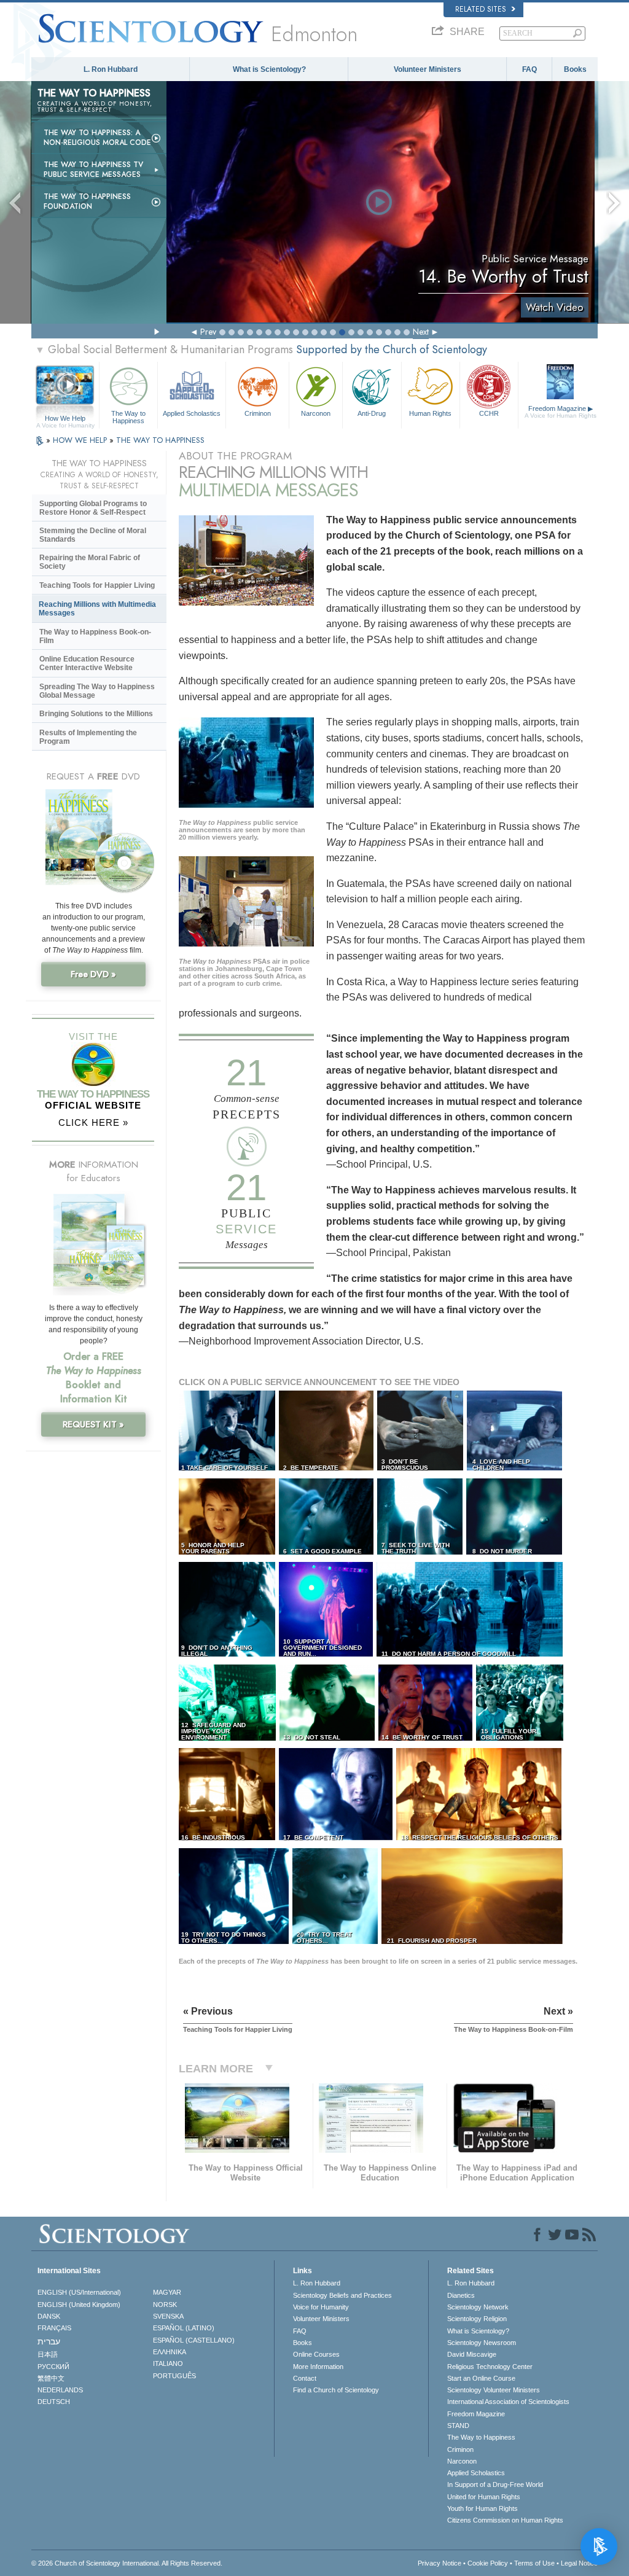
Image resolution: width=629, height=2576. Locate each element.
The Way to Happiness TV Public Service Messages (93, 170)
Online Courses (316, 2354)
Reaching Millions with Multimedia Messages (97, 609)
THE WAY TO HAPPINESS (160, 440)
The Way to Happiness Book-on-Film (95, 636)
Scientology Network (478, 2307)
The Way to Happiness (128, 416)
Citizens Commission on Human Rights (505, 2520)
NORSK (165, 2305)
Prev (208, 332)
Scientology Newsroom (482, 2343)
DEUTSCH (54, 2402)
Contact (305, 2378)
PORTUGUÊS (174, 2376)
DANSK (49, 2316)
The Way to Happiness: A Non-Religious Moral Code (97, 138)
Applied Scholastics (192, 413)
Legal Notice (579, 2563)
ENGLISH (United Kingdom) (79, 2305)
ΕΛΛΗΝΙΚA (170, 2352)
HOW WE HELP (81, 440)
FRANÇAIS (54, 2328)
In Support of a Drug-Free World (495, 2484)
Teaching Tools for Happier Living (97, 585)
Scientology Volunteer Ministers (494, 2390)
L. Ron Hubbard (111, 69)
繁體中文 (51, 2378)
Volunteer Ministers (428, 69)
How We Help (65, 419)
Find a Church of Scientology (336, 2390)
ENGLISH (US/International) (79, 2292)
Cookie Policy (488, 2563)
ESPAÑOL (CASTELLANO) (194, 2340)
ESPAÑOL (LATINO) (184, 2328)
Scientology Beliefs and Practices (342, 2295)
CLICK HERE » (93, 1122)
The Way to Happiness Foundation (87, 201)
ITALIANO (168, 2363)
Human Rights (430, 413)
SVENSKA (168, 2316)
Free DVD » (93, 974)
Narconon (316, 413)
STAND (458, 2426)
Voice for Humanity (321, 2307)
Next (421, 332)
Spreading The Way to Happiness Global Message (97, 691)
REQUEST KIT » (93, 1424)
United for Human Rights (484, 2497)
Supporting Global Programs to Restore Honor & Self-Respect (93, 508)
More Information (318, 2367)
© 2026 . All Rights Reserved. (127, 2563)
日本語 (48, 2354)
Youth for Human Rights (482, 2508)
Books (575, 69)
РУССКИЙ (53, 2367)
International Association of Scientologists (508, 2402)
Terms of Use (534, 2563)
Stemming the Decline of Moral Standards (93, 535)
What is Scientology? (269, 69)
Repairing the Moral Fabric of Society (90, 562)
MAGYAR (167, 2292)
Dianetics (461, 2295)
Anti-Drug (372, 413)
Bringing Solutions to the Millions (96, 714)
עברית (49, 2341)
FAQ (529, 69)
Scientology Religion (477, 2319)
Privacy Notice (440, 2563)
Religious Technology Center (490, 2367)
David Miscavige (472, 2354)
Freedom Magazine (561, 412)
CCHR (489, 413)
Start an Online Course (481, 2378)
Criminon (258, 413)
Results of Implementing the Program (88, 737)
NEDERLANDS (60, 2390)
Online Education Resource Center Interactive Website (87, 663)
